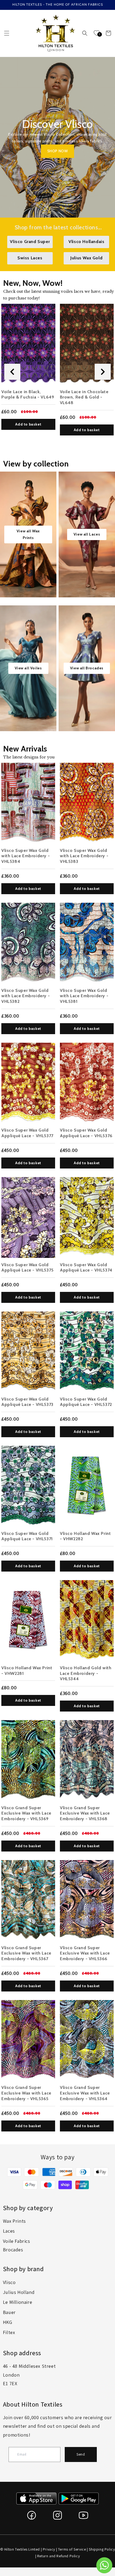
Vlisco (9, 2282)
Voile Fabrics (17, 2241)
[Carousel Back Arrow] (12, 372)
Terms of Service (72, 2549)
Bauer (9, 2312)
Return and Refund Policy (58, 2556)
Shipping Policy (102, 2549)
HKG (8, 2322)
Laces (9, 2231)
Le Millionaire (18, 2302)
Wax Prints (14, 2221)
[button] (7, 33)
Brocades (13, 2250)
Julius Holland (19, 2292)
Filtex (9, 2332)
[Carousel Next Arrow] (103, 372)
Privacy (49, 2549)
